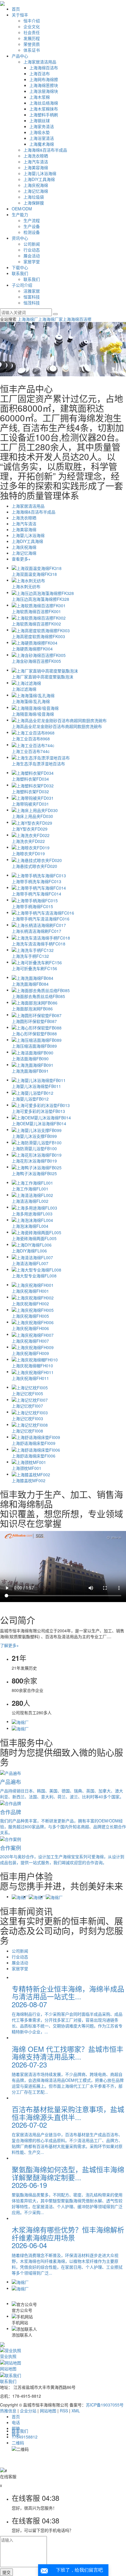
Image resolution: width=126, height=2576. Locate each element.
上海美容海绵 (36, 167)
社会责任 (32, 32)
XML (76, 2411)
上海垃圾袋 (34, 197)
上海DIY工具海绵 (39, 179)
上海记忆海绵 (36, 191)
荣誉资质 (32, 44)
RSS (64, 2411)
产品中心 (20, 56)
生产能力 (20, 214)
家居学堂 (32, 261)
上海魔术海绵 (42, 144)
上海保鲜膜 (34, 203)
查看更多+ (21, 559)
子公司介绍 (22, 285)
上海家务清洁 (42, 126)
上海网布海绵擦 (44, 79)
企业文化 (32, 26)
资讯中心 (20, 238)
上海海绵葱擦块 (44, 85)
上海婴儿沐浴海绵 (40, 173)
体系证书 (32, 50)
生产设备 (32, 226)
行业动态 (32, 250)
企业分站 (28, 2411)
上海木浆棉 (40, 97)
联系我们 (20, 273)
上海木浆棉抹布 (44, 109)
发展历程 (32, 38)
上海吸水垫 (40, 132)
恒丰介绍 (32, 21)
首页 (16, 9)
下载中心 (20, 267)
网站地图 (8, 2369)
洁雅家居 (32, 291)
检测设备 (32, 232)
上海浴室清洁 (42, 138)
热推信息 (8, 2411)
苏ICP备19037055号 (105, 2405)
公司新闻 (32, 244)
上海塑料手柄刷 (44, 115)
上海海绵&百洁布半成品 (45, 150)
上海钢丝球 (40, 120)
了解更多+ (9, 1645)
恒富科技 (32, 297)
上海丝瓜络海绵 (44, 103)
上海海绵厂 (28, 319)
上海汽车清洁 (36, 162)
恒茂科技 (32, 303)
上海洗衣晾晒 (36, 156)
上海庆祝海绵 (36, 185)
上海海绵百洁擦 (77, 319)
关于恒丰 (20, 15)
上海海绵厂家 (50, 319)
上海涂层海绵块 (44, 91)
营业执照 (8, 2356)
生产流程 (32, 220)
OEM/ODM (22, 209)
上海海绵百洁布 (44, 68)
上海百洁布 (40, 73)
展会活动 (32, 256)
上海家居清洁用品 (40, 62)
